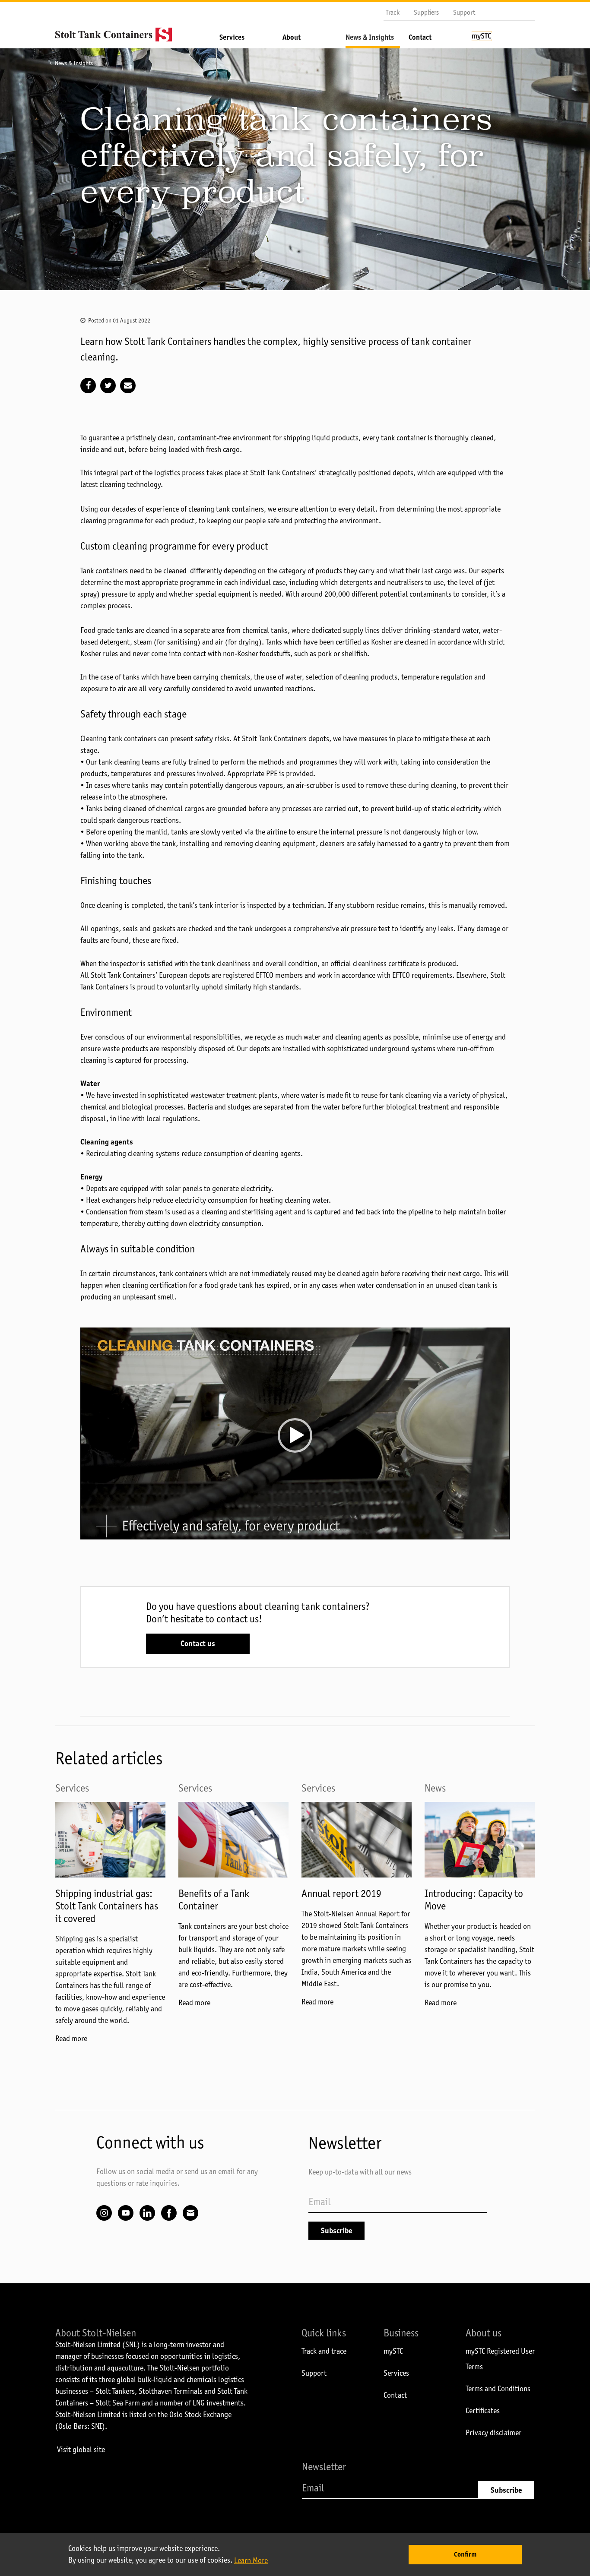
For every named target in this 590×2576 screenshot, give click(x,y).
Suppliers (426, 12)
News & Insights (370, 37)
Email (190, 2213)
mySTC (393, 2351)
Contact (420, 37)
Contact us (198, 1644)
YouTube (126, 2213)
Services (232, 37)
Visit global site (81, 2450)
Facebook (169, 2213)
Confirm (465, 2554)
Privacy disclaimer (493, 2433)
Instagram (104, 2213)
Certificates (483, 2411)
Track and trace (324, 2351)
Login (499, 40)
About (292, 37)
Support (464, 12)
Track (393, 12)
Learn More (251, 2560)
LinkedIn (147, 2213)
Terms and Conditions (498, 2389)
